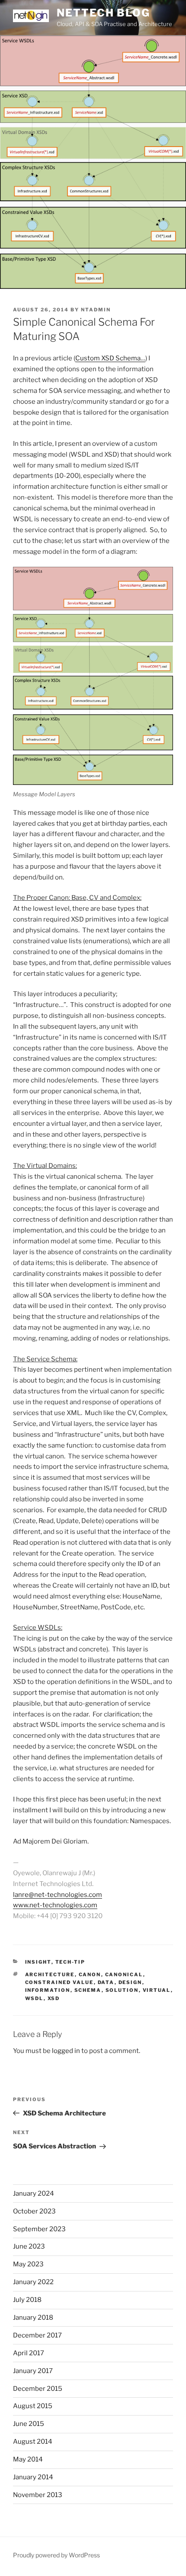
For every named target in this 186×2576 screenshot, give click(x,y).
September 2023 (39, 2229)
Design (130, 1982)
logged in (66, 2051)
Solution (122, 1990)
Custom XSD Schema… (110, 358)
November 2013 (38, 2495)
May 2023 (28, 2264)
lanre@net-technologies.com (58, 1895)
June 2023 (29, 2246)
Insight (38, 1962)
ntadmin (96, 310)
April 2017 (29, 2353)
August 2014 (33, 2442)
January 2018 (33, 2318)
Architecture (50, 1974)
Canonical (124, 1974)
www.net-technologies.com (55, 1905)
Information (48, 1990)
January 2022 (33, 2282)
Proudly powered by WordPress (56, 2555)
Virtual (157, 1990)
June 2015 (29, 2424)
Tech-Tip (71, 1962)
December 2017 (37, 2335)
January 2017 (33, 2371)
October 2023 (34, 2211)
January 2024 (34, 2194)
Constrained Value (59, 1982)
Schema (88, 1990)
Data (106, 1982)
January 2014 (33, 2477)
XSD (54, 1998)
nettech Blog (103, 13)
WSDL (34, 1998)
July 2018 (27, 2300)
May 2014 (28, 2459)
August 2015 (33, 2406)
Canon (90, 1974)
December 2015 (38, 2389)
